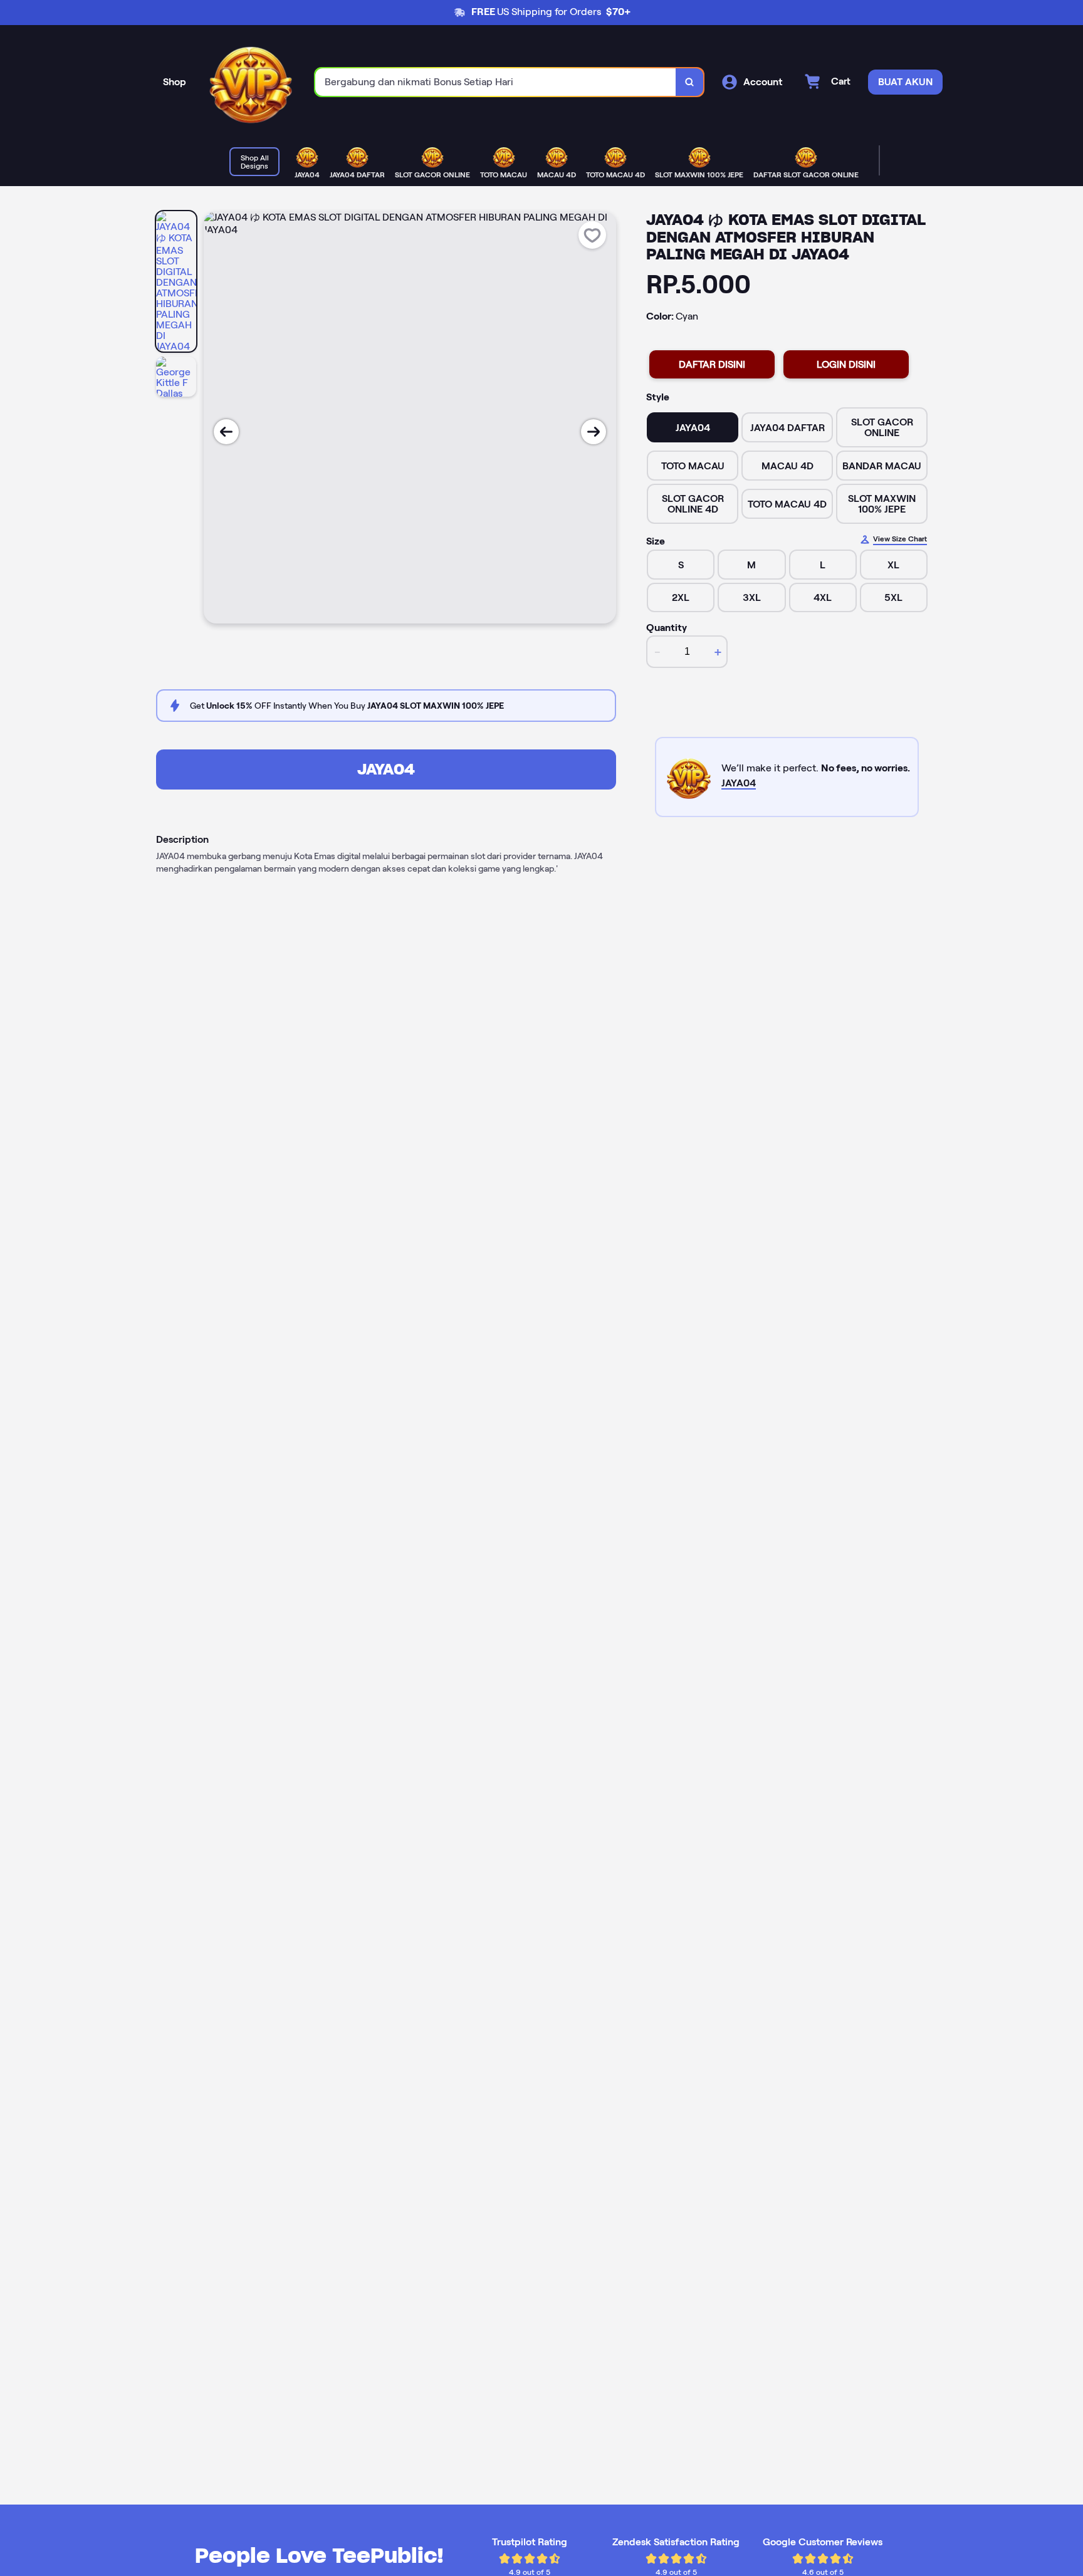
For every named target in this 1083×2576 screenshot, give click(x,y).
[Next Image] (594, 432)
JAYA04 (386, 769)
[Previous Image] (226, 432)
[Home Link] (251, 82)
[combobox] (496, 82)
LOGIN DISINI (846, 364)
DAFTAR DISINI (712, 364)
